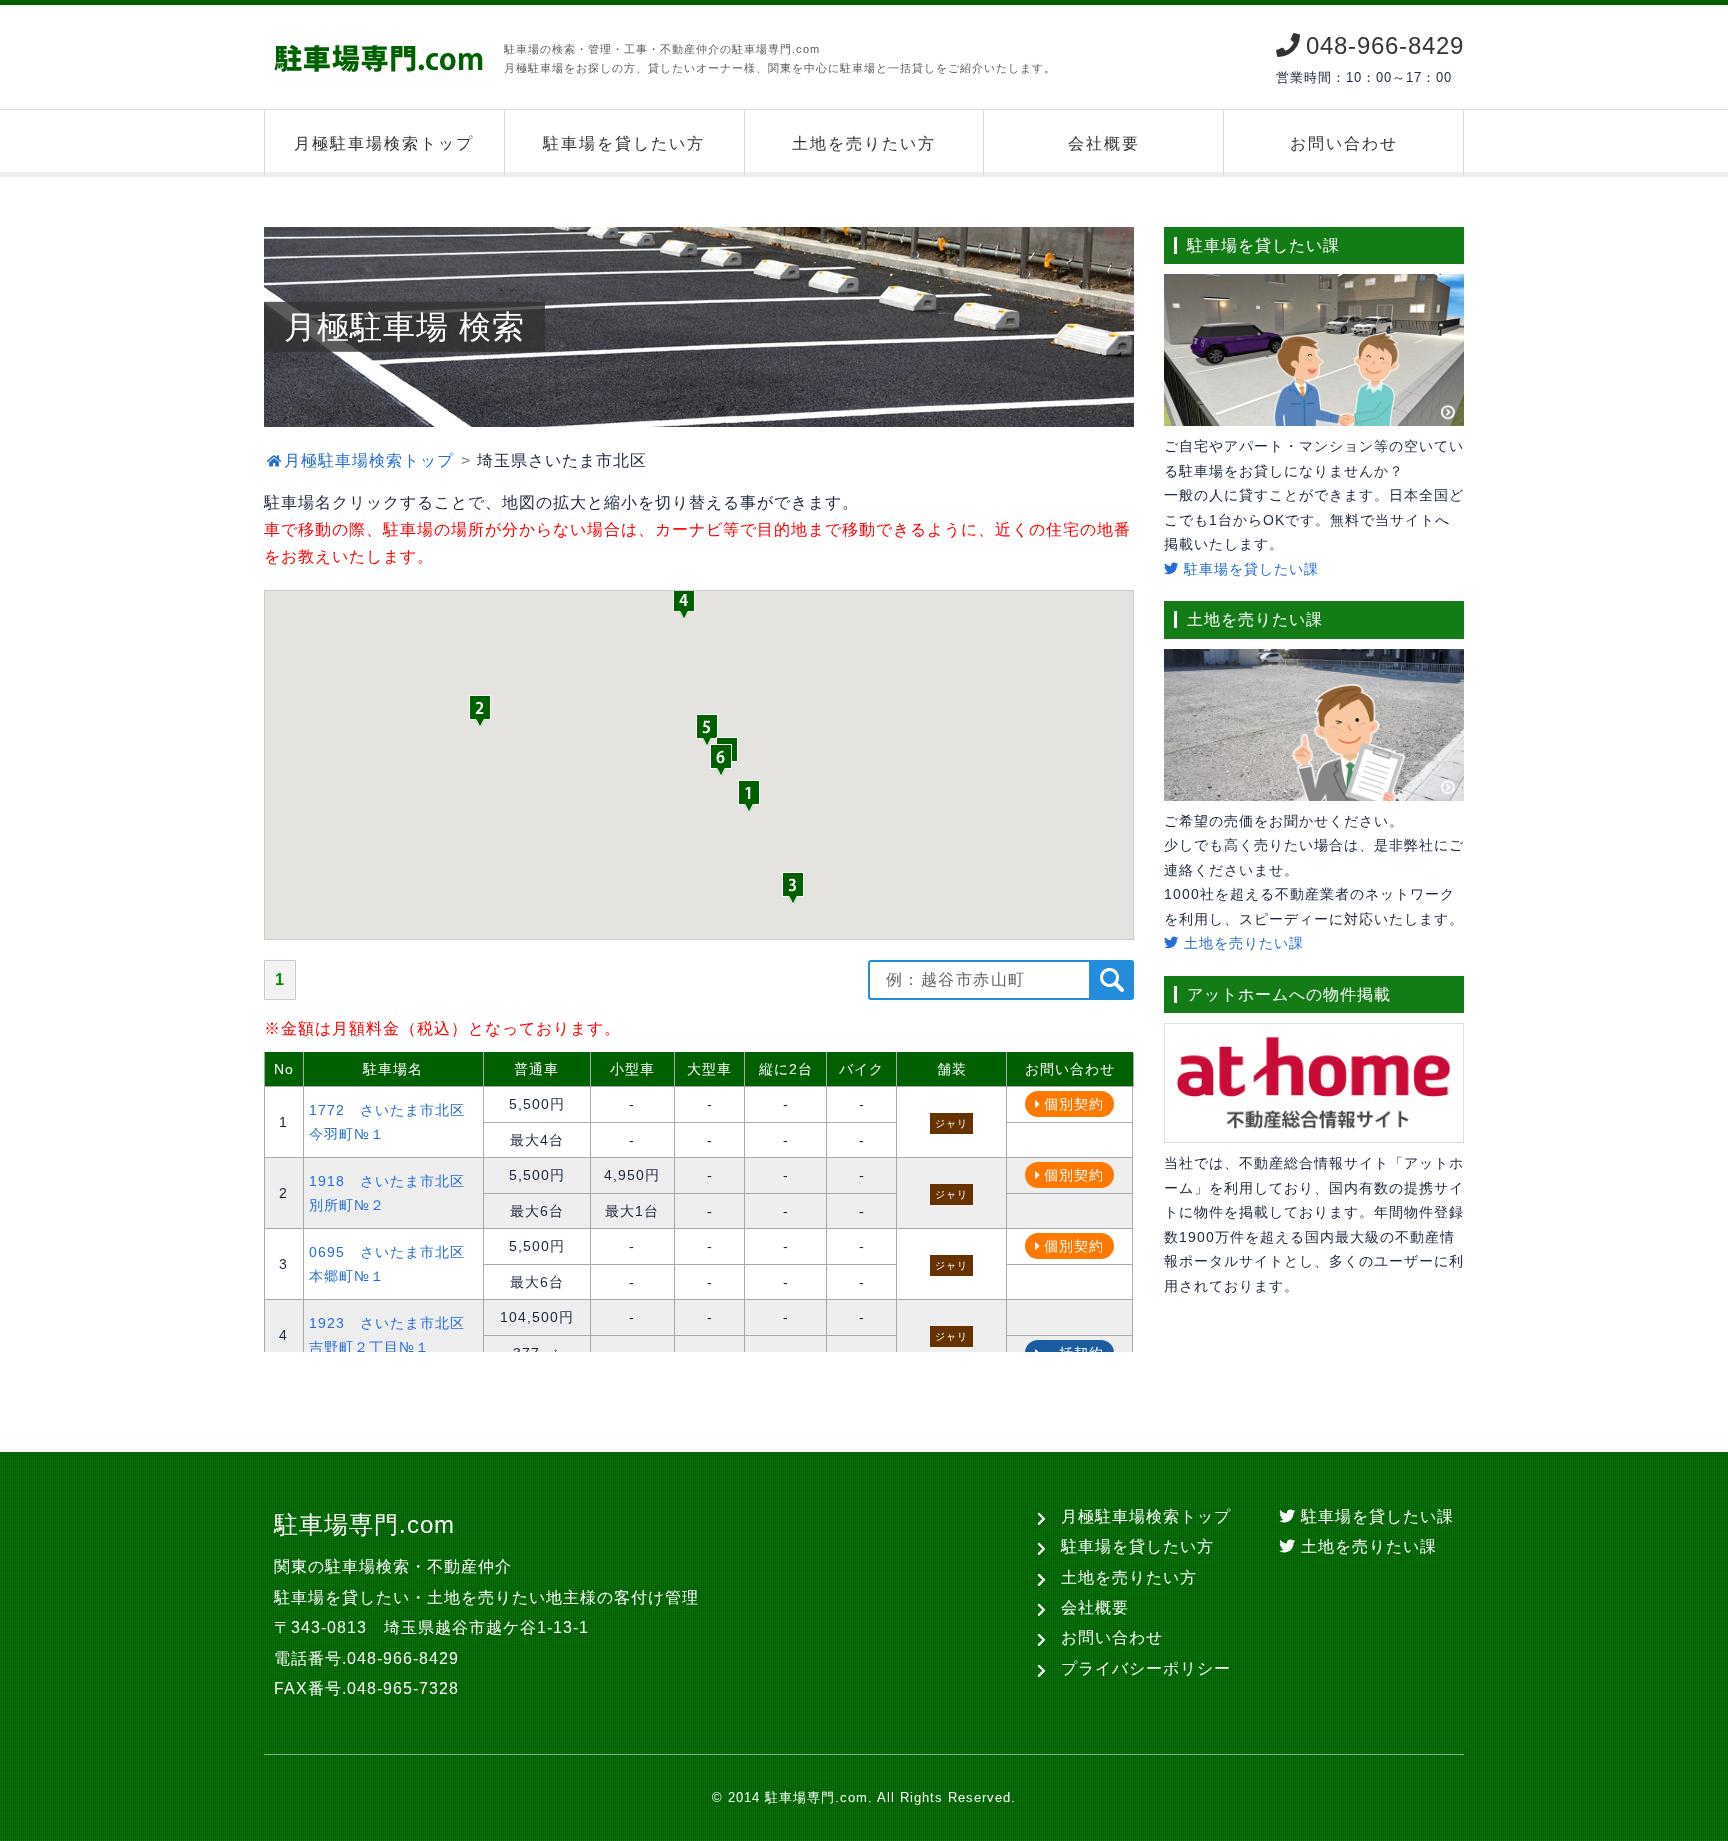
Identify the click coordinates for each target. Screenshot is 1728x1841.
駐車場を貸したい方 (624, 143)
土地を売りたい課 (1241, 943)
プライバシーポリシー (1146, 1668)
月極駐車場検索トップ (384, 143)
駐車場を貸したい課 (1249, 569)
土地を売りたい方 (864, 143)
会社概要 (1104, 143)
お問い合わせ (1344, 143)
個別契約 (1074, 1104)
